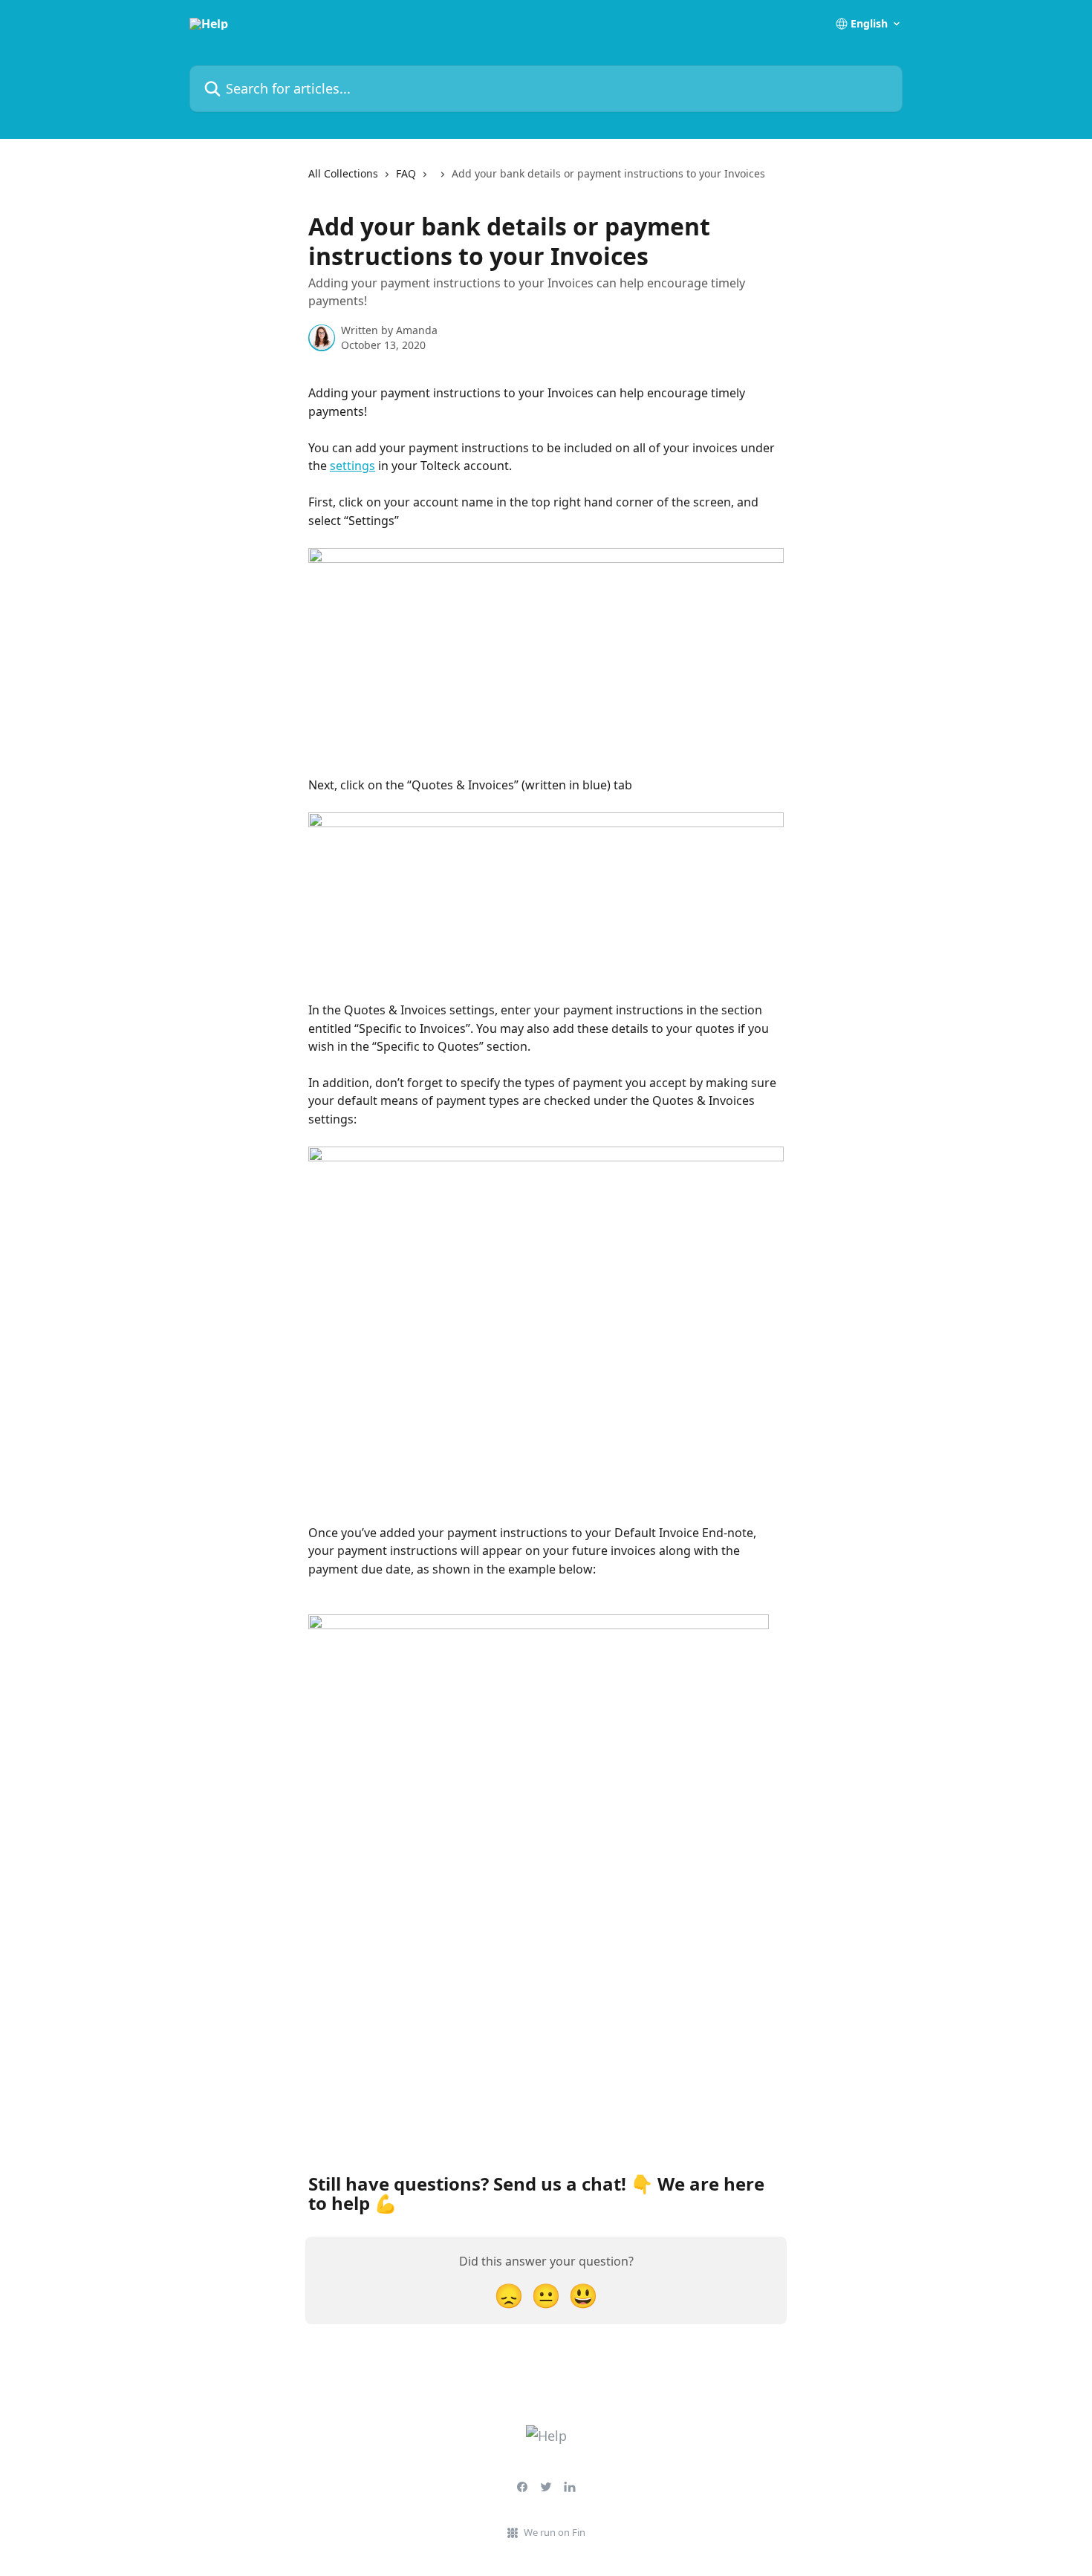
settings (352, 466)
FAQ (406, 173)
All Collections (343, 173)
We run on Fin (555, 2532)
